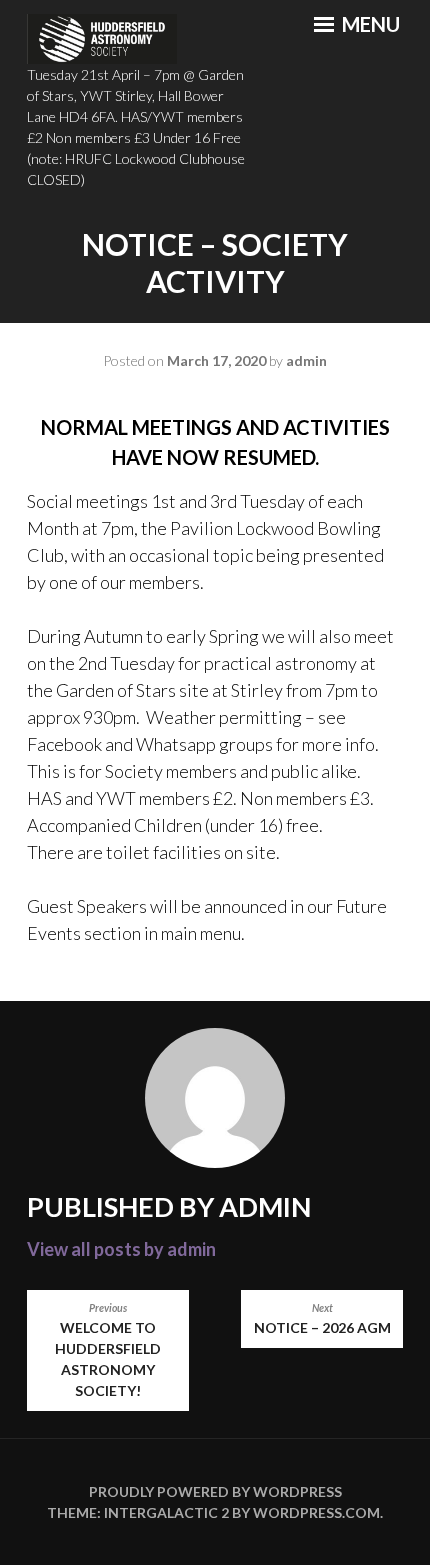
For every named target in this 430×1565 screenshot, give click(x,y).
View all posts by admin (121, 1249)
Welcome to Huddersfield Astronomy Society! (108, 1350)
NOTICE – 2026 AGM (322, 1319)
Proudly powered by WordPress (215, 1491)
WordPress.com (316, 1512)
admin (306, 360)
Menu (369, 24)
